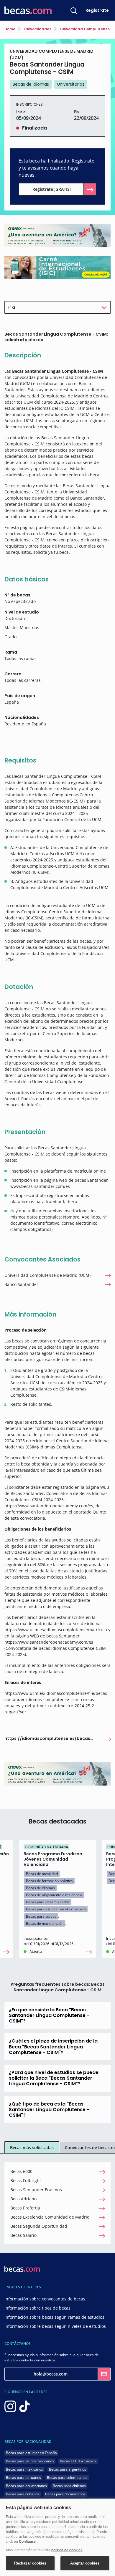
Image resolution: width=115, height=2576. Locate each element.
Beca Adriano (23, 2199)
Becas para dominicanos (65, 2494)
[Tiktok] (24, 2406)
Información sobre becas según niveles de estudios (55, 2326)
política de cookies (67, 2550)
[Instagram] (10, 2406)
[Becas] (28, 10)
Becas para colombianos (67, 2478)
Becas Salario (23, 2235)
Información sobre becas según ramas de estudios (54, 2317)
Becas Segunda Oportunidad (39, 2226)
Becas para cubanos (23, 2494)
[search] (74, 10)
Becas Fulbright (26, 2180)
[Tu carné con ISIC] (57, 267)
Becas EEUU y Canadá (78, 2461)
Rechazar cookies (30, 2563)
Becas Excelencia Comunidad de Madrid (50, 2217)
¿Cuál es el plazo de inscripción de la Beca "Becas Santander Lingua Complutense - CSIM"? (53, 2047)
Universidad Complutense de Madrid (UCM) (47, 1275)
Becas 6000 (21, 2171)
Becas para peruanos (23, 2478)
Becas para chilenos (69, 2486)
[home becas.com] (22, 2268)
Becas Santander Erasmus (36, 2190)
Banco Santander (21, 1284)
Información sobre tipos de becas (37, 2308)
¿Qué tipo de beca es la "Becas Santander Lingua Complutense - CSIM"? (49, 2110)
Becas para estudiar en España (31, 2453)
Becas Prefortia (25, 2208)
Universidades (37, 29)
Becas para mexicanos (24, 2469)
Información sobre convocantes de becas (45, 2299)
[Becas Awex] (57, 235)
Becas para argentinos (68, 2469)
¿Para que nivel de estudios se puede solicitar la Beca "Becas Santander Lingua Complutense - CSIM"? (54, 2078)
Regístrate (97, 10)
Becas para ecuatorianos (26, 2486)
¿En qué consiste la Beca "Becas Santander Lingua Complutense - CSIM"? (49, 2015)
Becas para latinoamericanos (30, 2461)
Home (10, 29)
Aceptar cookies (85, 2563)
